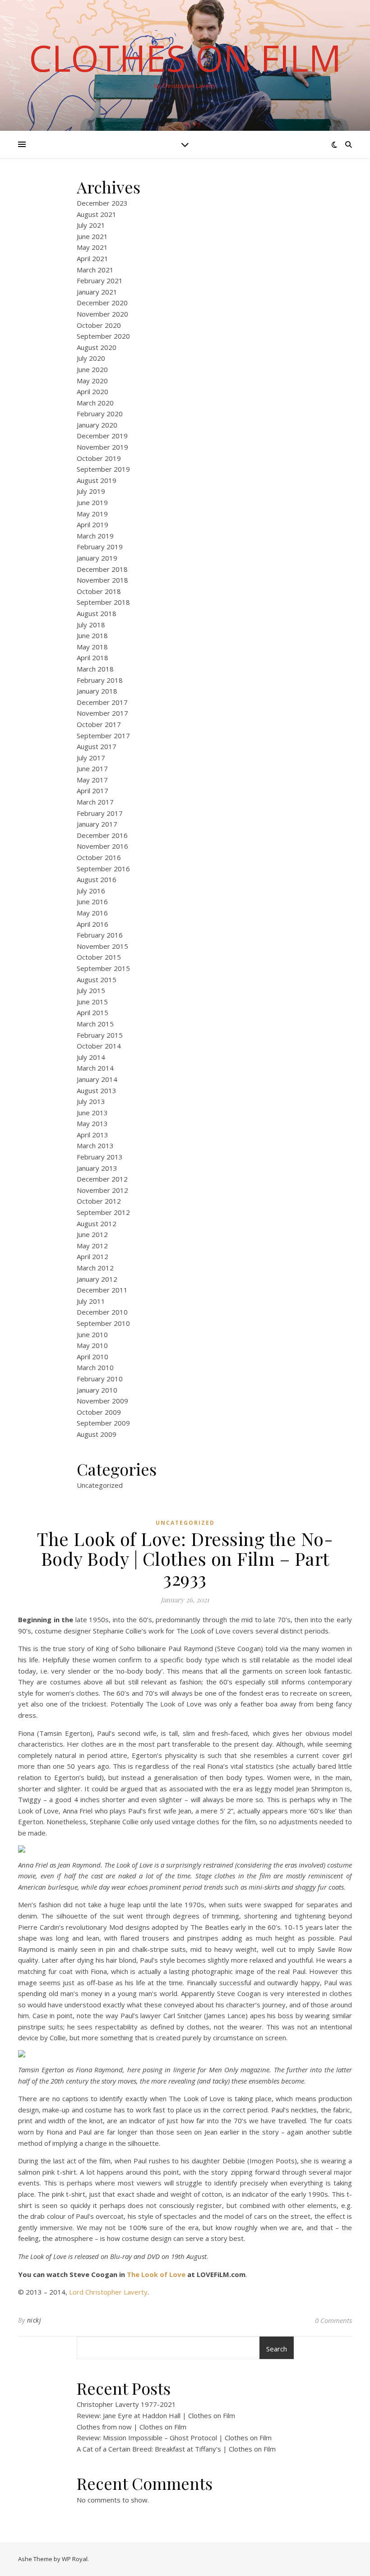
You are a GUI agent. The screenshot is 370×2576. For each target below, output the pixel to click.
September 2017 (103, 736)
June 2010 (92, 1334)
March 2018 (95, 669)
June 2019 (92, 502)
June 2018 (92, 635)
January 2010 (97, 1390)
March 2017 (95, 802)
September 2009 (103, 1423)
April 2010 (92, 1357)
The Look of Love (156, 2274)
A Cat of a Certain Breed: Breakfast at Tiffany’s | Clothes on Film (176, 2449)
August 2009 (97, 1434)
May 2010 (92, 1345)
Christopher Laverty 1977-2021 (126, 2404)
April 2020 (92, 391)
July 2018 (91, 625)
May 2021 (92, 247)
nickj (34, 2320)
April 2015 (92, 1012)
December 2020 (102, 303)
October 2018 (99, 591)
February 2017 (100, 813)
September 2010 (103, 1323)
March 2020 (95, 403)
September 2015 (103, 968)
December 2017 (102, 702)
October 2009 (99, 1412)
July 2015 (91, 990)
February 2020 (100, 414)
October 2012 (99, 1201)
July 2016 (91, 891)
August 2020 (97, 347)
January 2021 (97, 292)
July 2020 (91, 358)
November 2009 (102, 1401)
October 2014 (99, 1046)
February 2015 (100, 1035)
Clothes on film (185, 58)
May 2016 (92, 913)
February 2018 (100, 680)
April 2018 (92, 658)
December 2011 (102, 1290)
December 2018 (102, 569)
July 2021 (91, 225)
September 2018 (103, 602)
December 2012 (102, 1179)
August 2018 (97, 613)
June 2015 (92, 1002)
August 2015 (97, 980)
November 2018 (102, 580)
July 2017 (91, 758)
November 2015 (102, 946)
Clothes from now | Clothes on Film (132, 2427)
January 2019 (97, 558)
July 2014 (91, 1057)
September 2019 (103, 469)
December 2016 (102, 835)
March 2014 (95, 1068)
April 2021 (92, 258)
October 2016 (99, 857)
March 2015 (95, 1024)
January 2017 (97, 824)
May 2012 (92, 1246)
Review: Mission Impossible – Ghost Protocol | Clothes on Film (174, 2438)
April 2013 (92, 1135)
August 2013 (97, 1090)
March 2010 (95, 1367)
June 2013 (92, 1113)
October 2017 (99, 724)
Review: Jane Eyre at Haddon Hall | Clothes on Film (156, 2415)
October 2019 (99, 458)
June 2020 (92, 369)
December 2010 (102, 1312)
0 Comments (333, 2320)
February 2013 (100, 1157)
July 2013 (91, 1101)
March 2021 (95, 270)
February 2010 (100, 1379)
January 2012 (97, 1279)
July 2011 (91, 1301)
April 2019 (92, 524)
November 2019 (102, 447)
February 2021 (100, 281)
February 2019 (100, 547)
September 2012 (103, 1212)
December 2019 (102, 436)
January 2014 (97, 1079)
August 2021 (97, 214)
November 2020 (102, 314)
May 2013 (92, 1123)
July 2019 (91, 491)
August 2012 (97, 1224)
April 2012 (92, 1256)
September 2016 (103, 869)
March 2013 (95, 1145)
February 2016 (100, 935)
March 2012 (95, 1268)
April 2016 (92, 924)
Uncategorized (100, 1485)
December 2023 (102, 203)
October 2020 (99, 325)
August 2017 (97, 746)
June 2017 (92, 768)
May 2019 (92, 514)
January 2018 (97, 691)
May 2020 (92, 381)
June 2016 (92, 902)
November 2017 (102, 713)
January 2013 (97, 1168)
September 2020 (103, 336)
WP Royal (75, 2559)
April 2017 (92, 791)
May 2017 (92, 780)
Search (277, 2349)
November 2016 (102, 846)
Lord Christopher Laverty (108, 2292)
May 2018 (92, 647)
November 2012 (102, 1190)
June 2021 (92, 236)
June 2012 (92, 1234)
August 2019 (97, 480)
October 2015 (99, 957)
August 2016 (97, 879)
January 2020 (97, 425)
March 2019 (95, 536)
